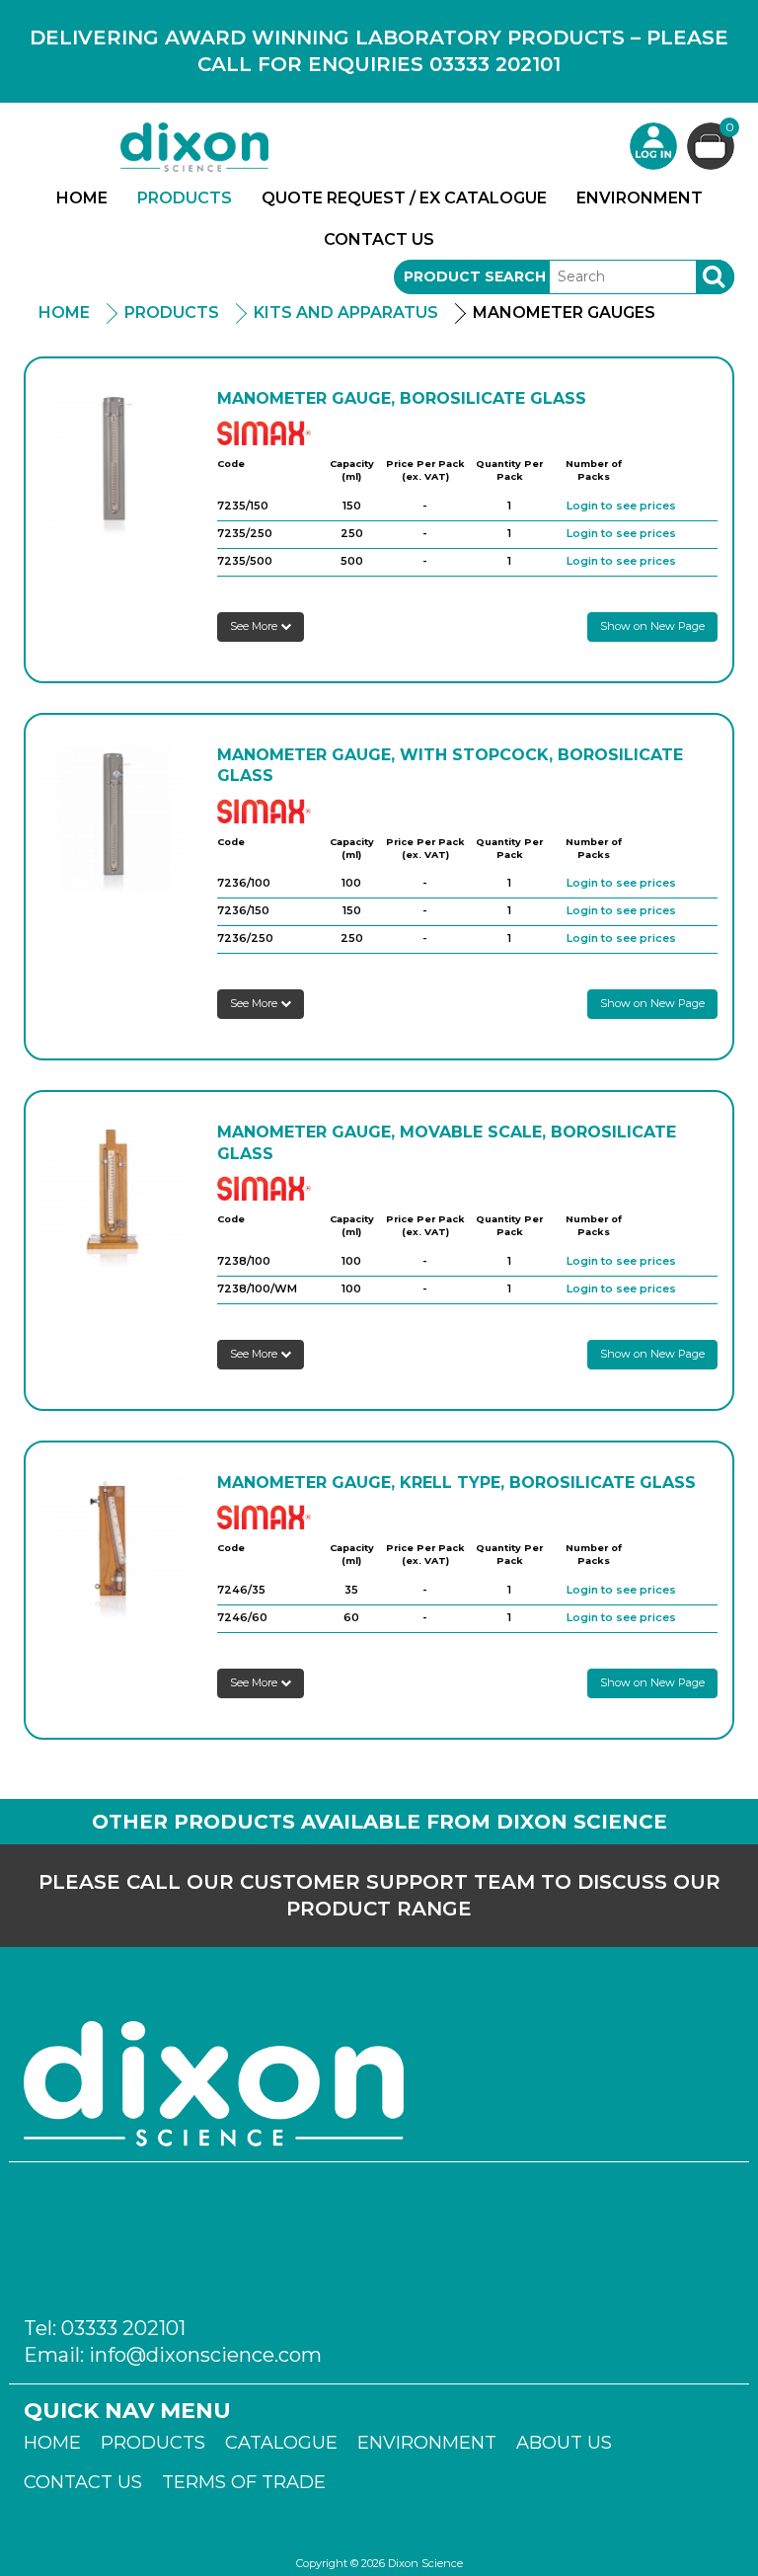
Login (653, 146)
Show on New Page (652, 626)
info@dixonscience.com (205, 2355)
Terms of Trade (244, 2482)
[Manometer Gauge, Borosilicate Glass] (114, 462)
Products (185, 198)
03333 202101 (123, 2328)
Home (82, 198)
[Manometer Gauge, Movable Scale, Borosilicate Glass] (114, 1195)
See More (255, 626)
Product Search (475, 276)
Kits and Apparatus (346, 312)
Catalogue (281, 2443)
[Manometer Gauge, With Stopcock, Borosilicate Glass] (114, 818)
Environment (640, 198)
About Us (564, 2443)
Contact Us (379, 239)
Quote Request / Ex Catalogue (404, 198)
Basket (730, 128)
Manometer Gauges (564, 312)
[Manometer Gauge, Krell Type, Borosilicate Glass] (114, 1546)
